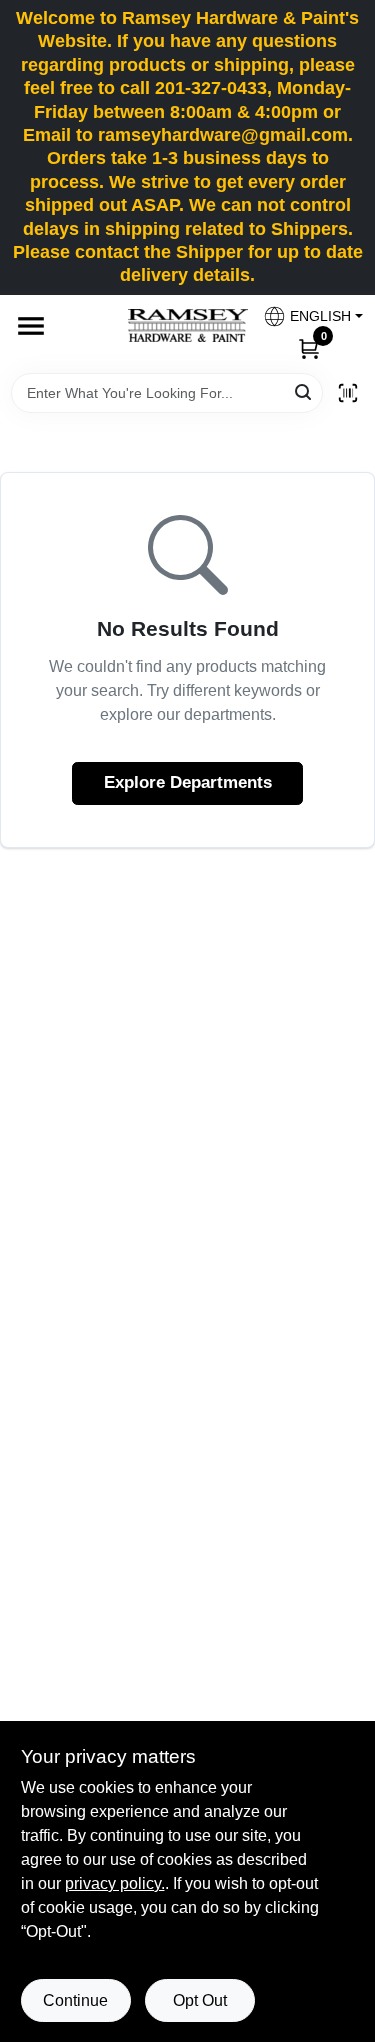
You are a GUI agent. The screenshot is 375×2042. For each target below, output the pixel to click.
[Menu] (31, 326)
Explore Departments (188, 782)
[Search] (304, 391)
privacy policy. (115, 1883)
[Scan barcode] (348, 393)
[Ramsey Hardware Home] (188, 325)
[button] (305, 316)
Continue (75, 2000)
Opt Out (200, 2000)
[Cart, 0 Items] (309, 348)
